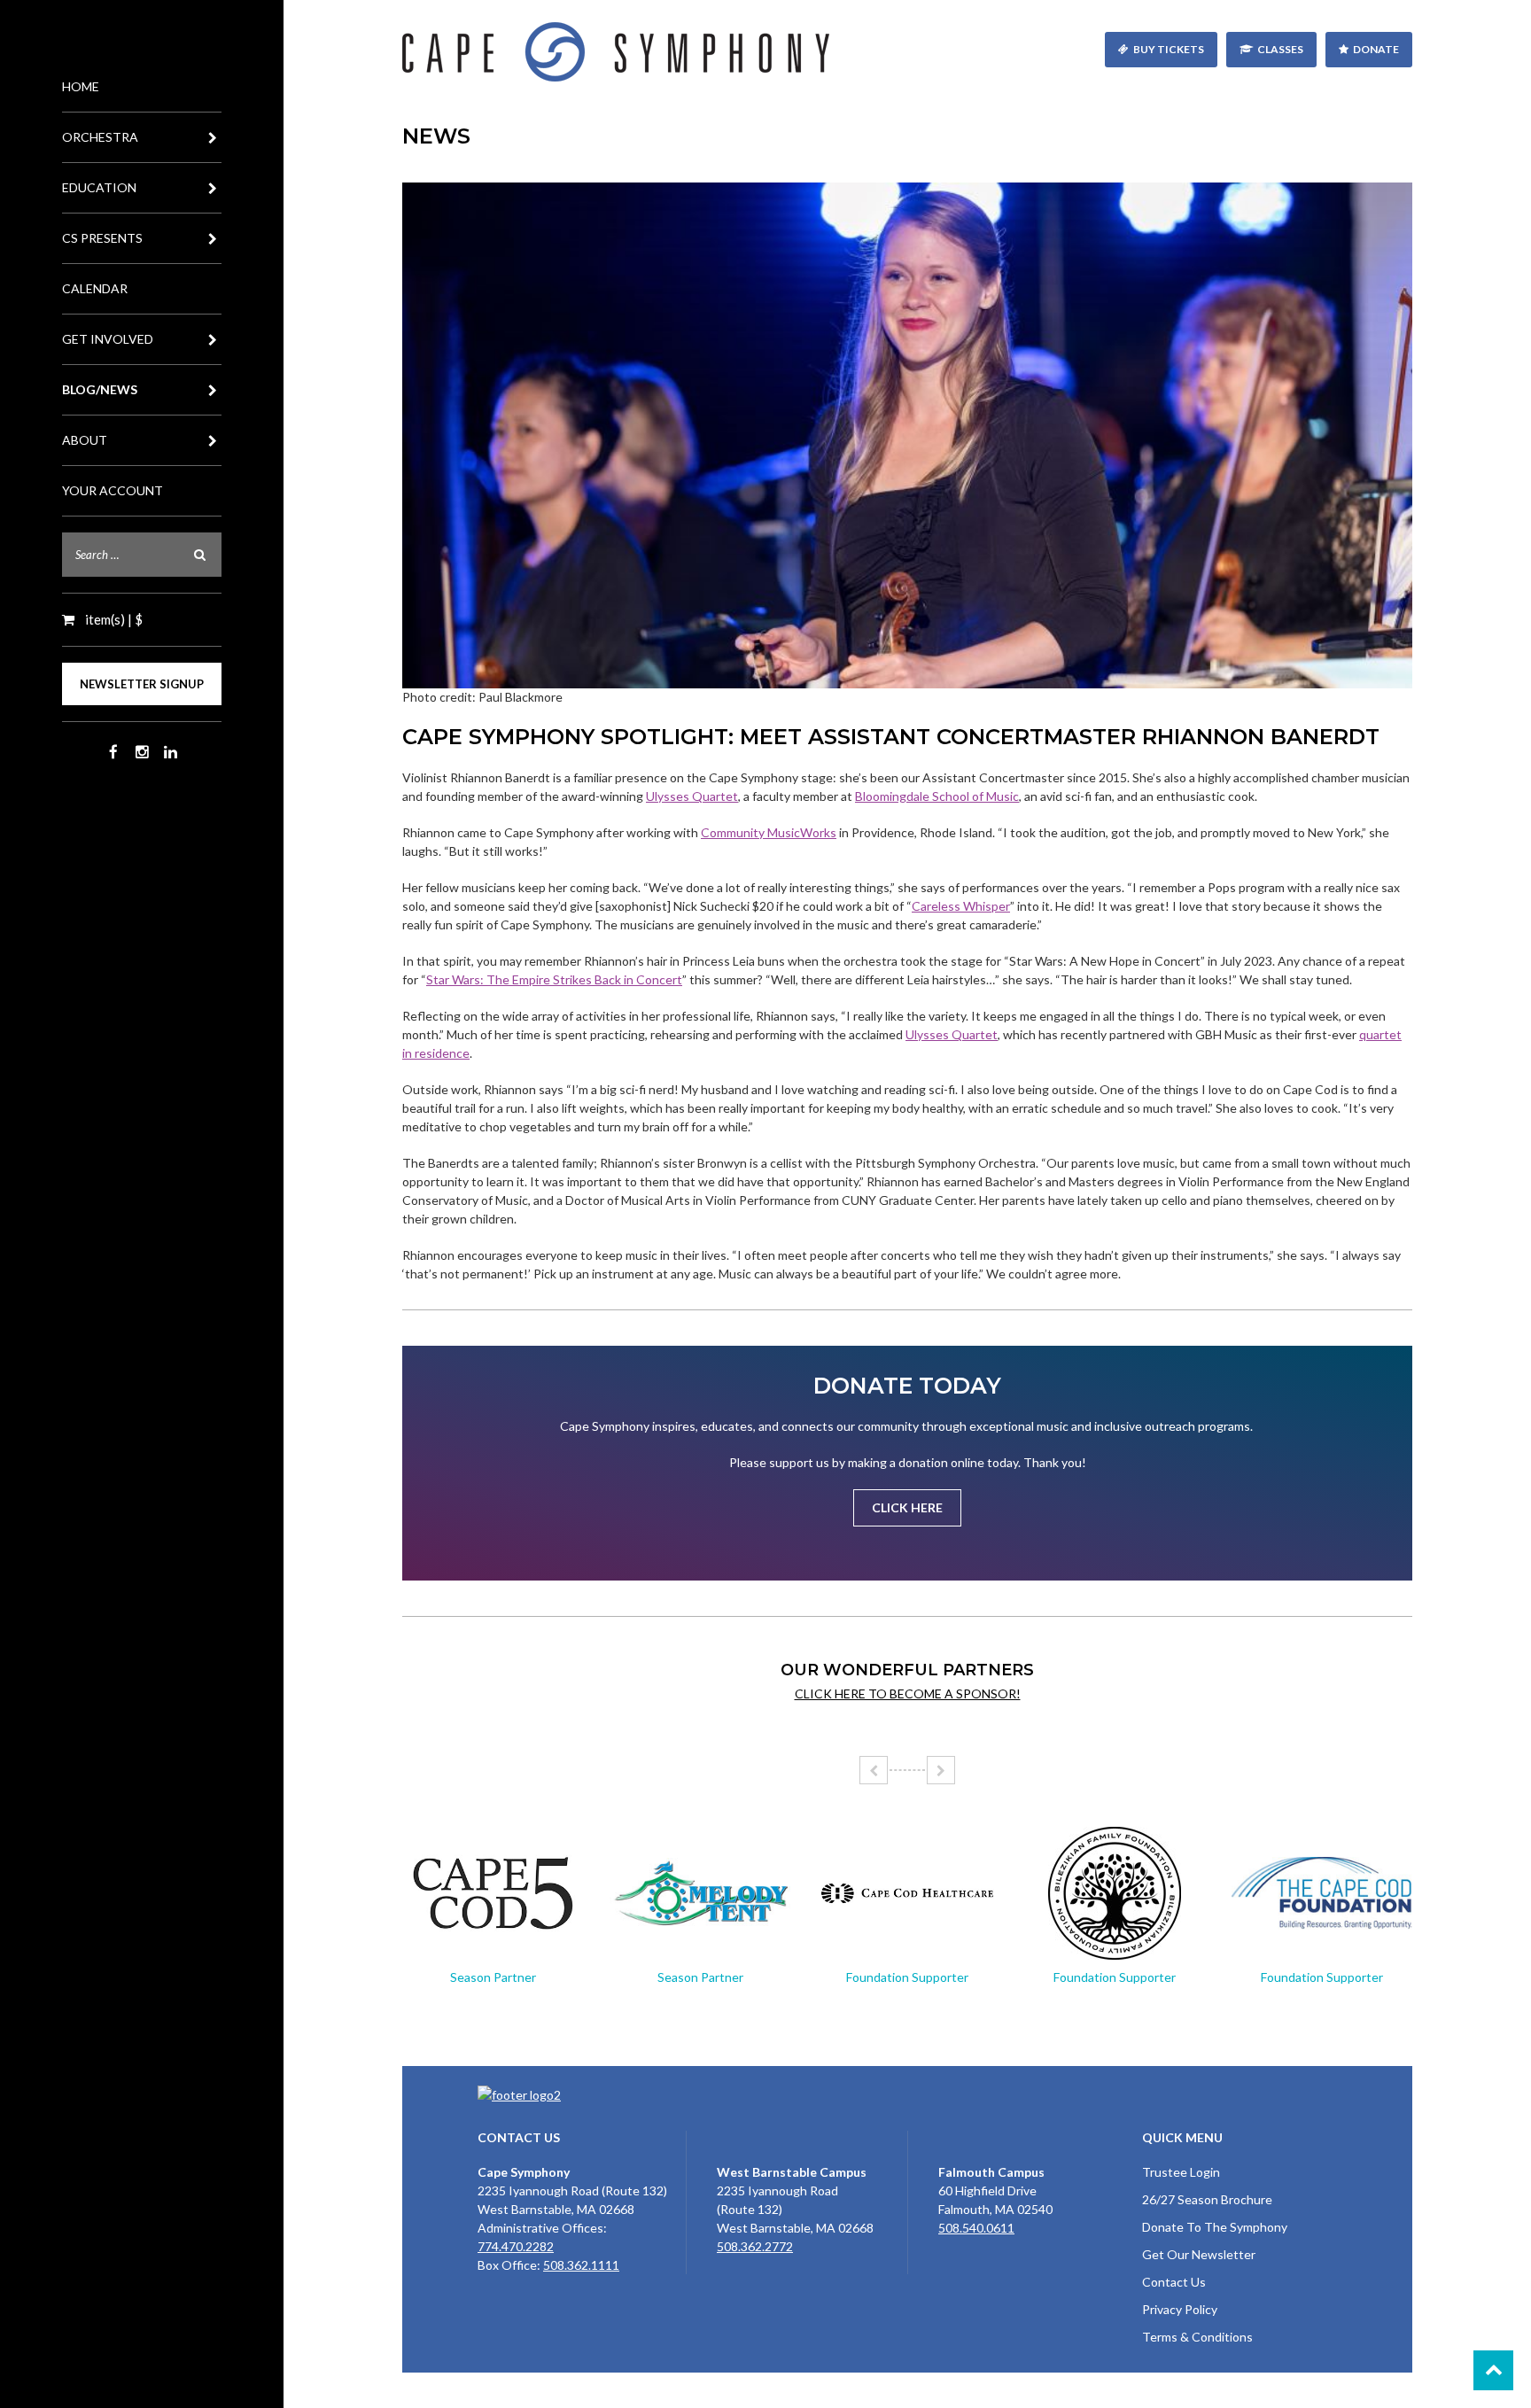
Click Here (907, 1507)
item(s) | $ (113, 619)
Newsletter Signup (142, 684)
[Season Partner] (493, 1893)
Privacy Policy (1180, 2309)
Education (99, 187)
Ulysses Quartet (692, 796)
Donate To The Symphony (1215, 2227)
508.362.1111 (581, 2265)
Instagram (142, 752)
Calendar (95, 288)
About (85, 440)
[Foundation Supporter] (907, 1893)
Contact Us (1174, 2282)
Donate (1376, 49)
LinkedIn (170, 752)
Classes (1280, 49)
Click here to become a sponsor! (908, 1693)
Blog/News (100, 389)
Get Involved (108, 339)
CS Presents (102, 238)
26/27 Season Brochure (1207, 2199)
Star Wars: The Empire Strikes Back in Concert (554, 979)
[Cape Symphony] (907, 52)
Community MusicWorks (769, 832)
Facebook (113, 752)
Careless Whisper (961, 906)
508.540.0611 (976, 2228)
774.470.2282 (516, 2246)
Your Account (113, 490)
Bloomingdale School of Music (937, 796)
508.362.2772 (755, 2246)
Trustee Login (1181, 2172)
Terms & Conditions (1197, 2337)
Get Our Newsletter (1199, 2254)
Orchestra (100, 137)
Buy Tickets (1169, 49)
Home (81, 86)
